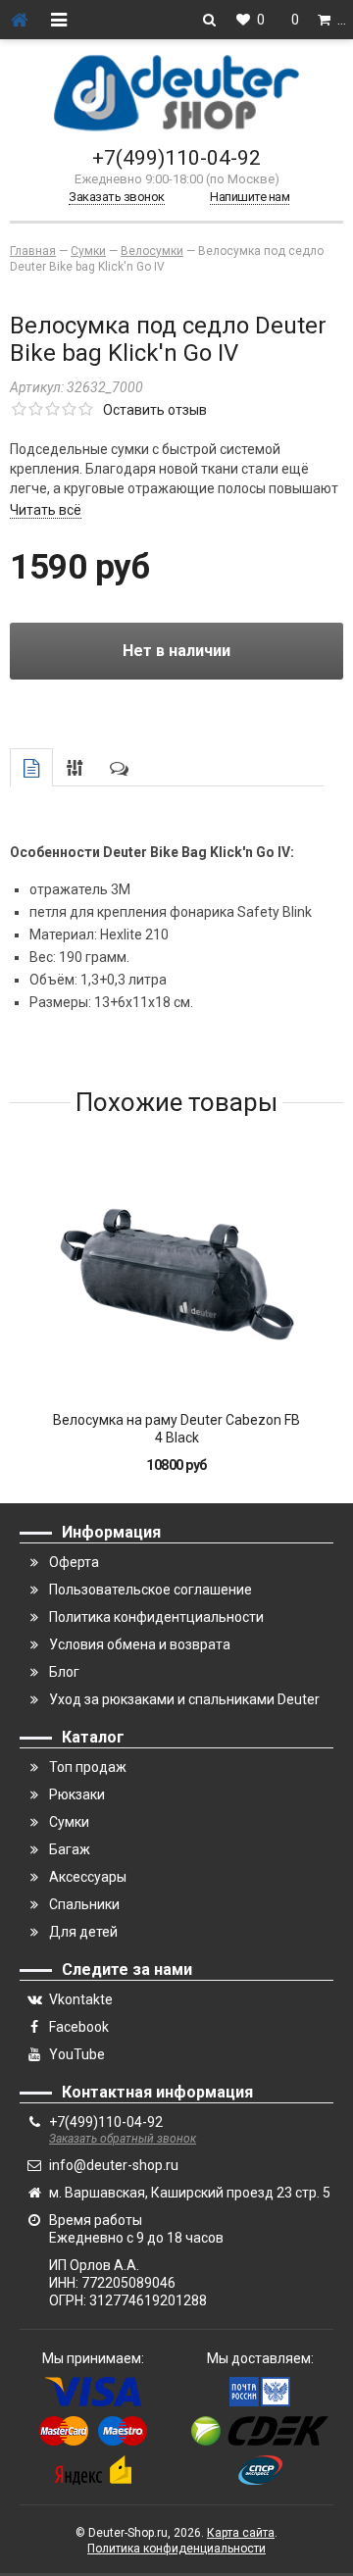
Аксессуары (88, 1877)
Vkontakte (81, 1999)
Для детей (83, 1932)
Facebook (79, 2027)
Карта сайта (241, 2533)
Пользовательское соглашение (151, 1590)
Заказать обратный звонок (123, 2139)
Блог (64, 1672)
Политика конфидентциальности (156, 1617)
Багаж (70, 1849)
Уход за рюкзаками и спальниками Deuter (184, 1699)
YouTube (77, 2054)
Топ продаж (88, 1767)
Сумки (69, 1822)
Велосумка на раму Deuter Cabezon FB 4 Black (176, 1429)
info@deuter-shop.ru (114, 2165)
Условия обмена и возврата (140, 1644)
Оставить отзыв (155, 410)
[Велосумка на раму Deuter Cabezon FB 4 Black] (176, 1274)
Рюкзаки (77, 1794)
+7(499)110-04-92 (176, 158)
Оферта (74, 1562)
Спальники (84, 1904)
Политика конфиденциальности (176, 2549)
